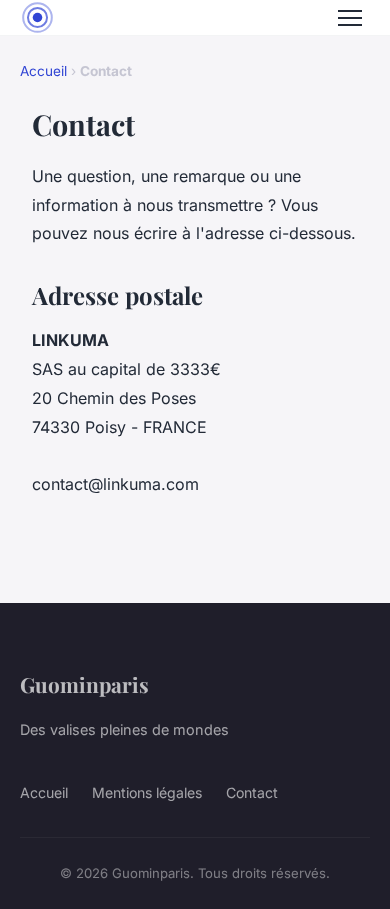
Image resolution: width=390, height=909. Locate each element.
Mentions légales (147, 792)
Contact (252, 792)
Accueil (43, 71)
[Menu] (350, 18)
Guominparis (84, 684)
